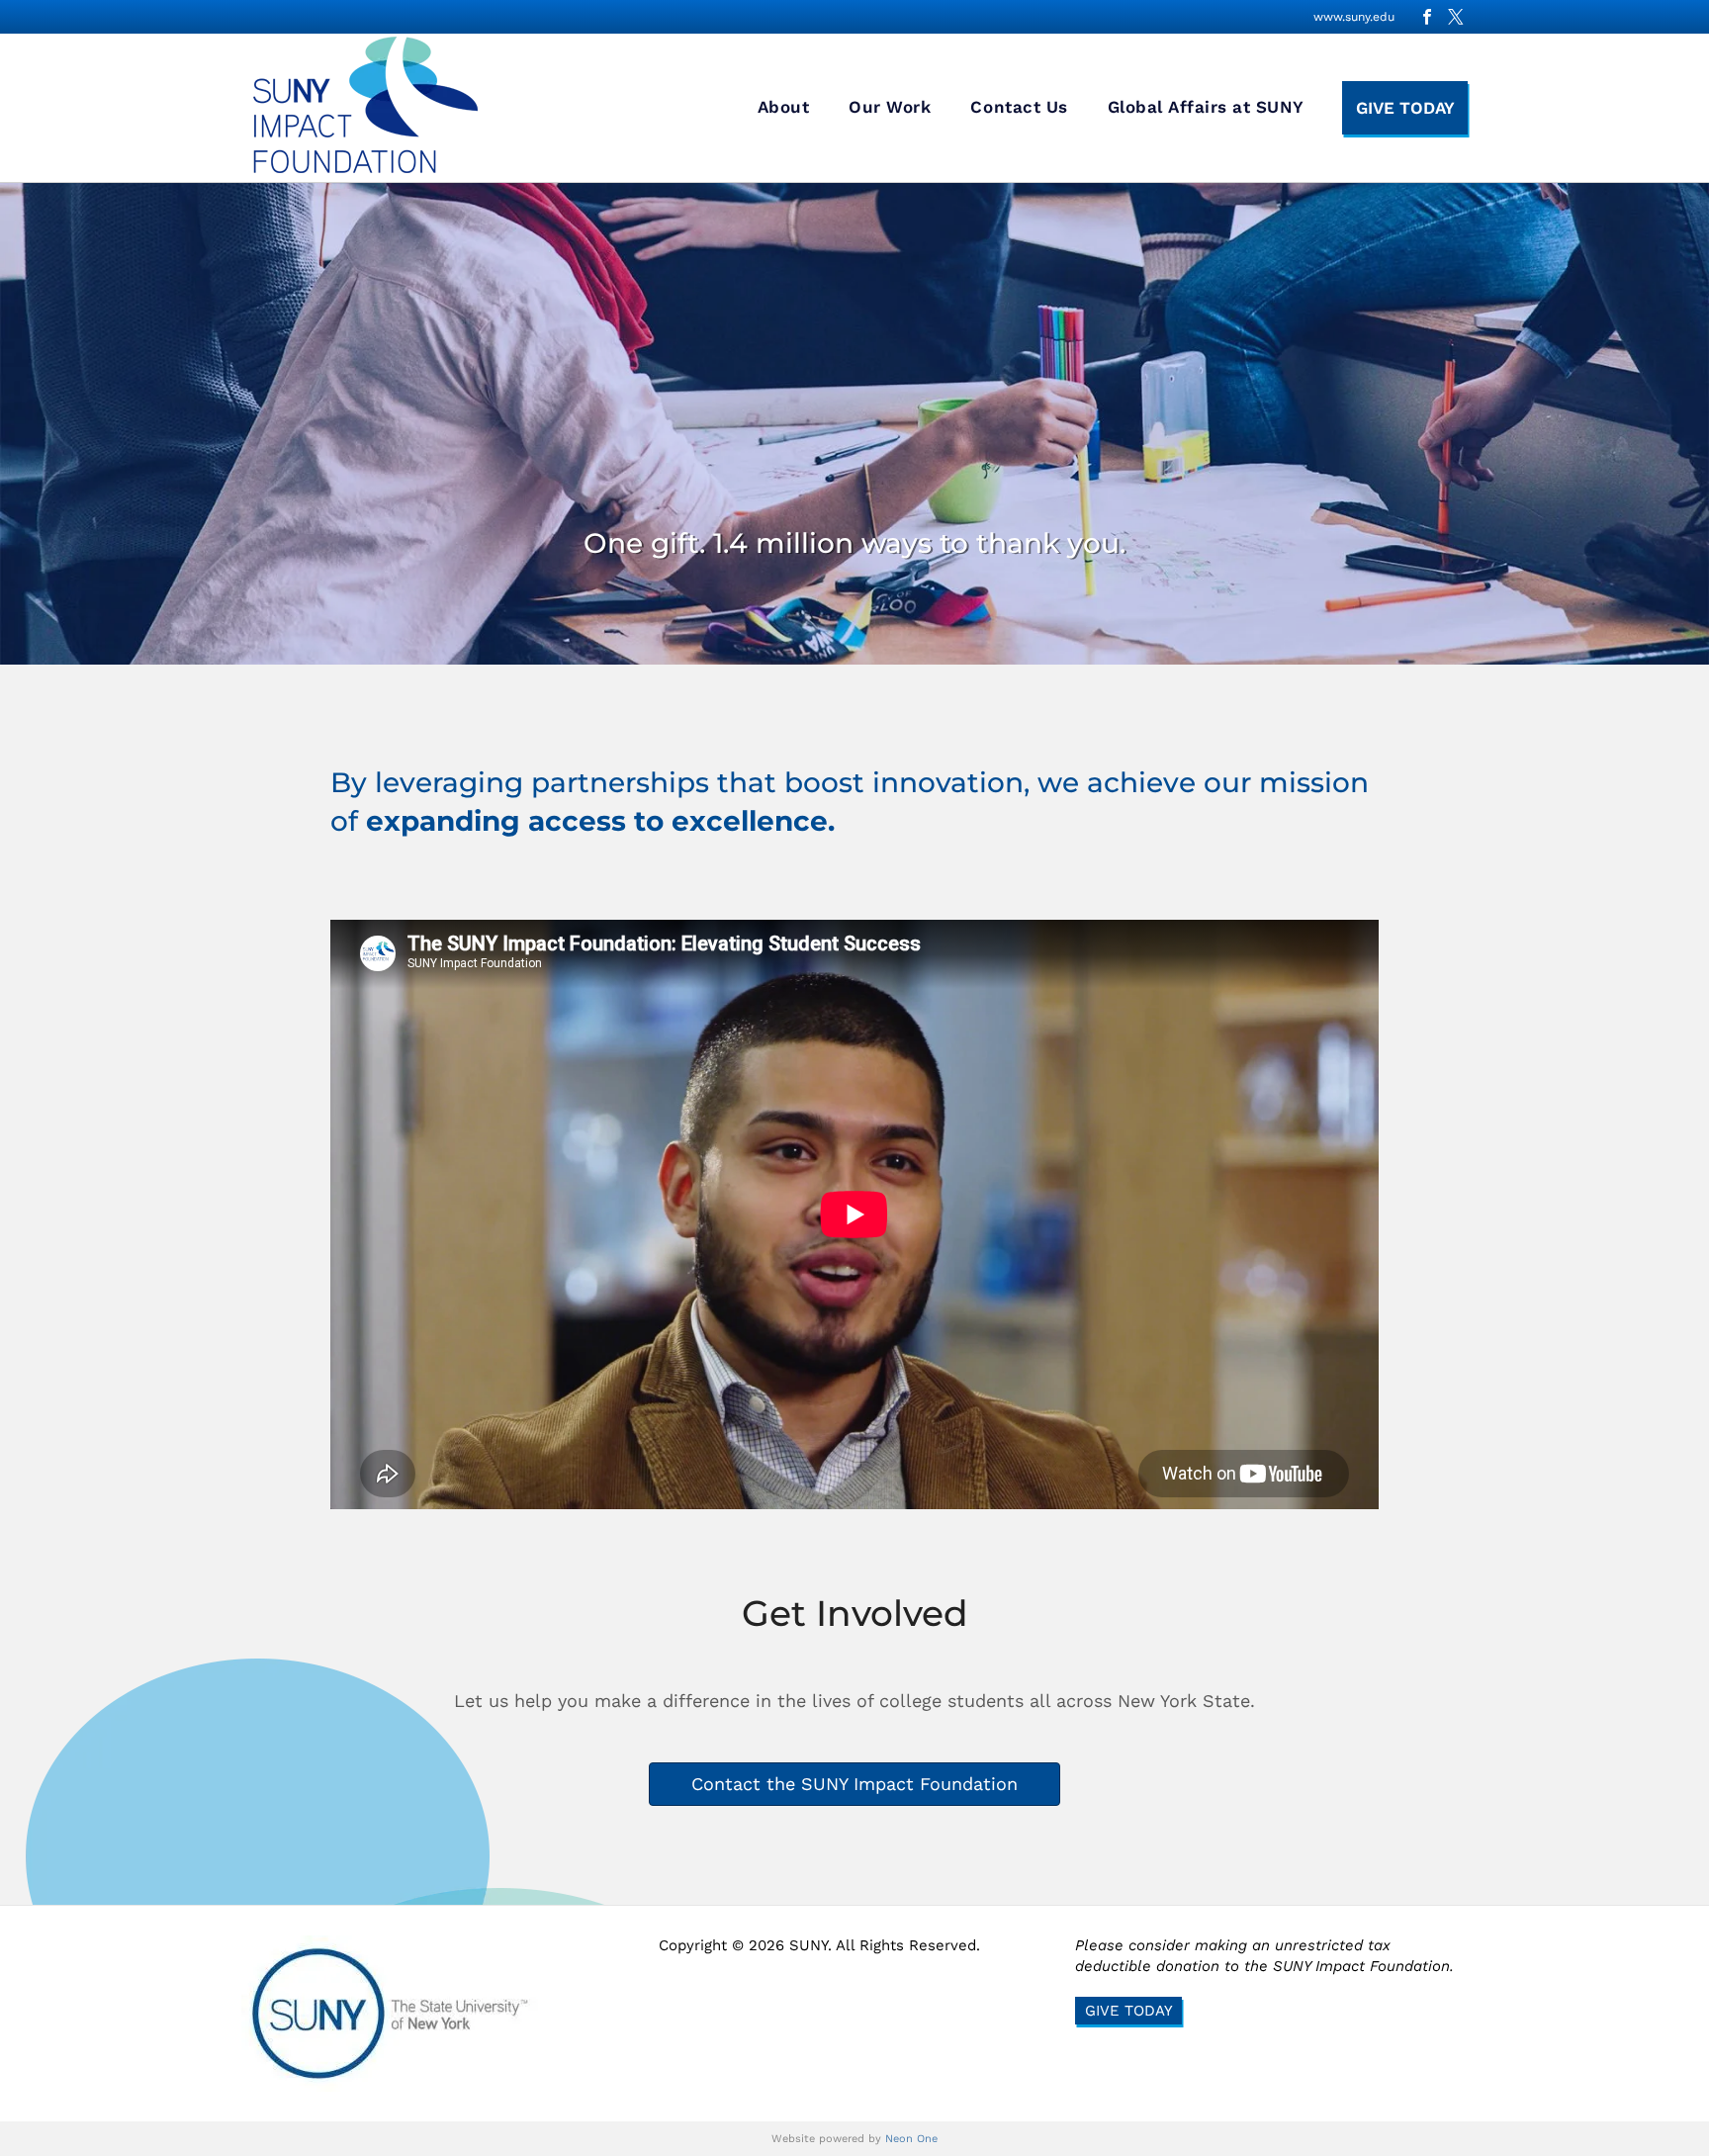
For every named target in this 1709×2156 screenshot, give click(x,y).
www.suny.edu (1354, 17)
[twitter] (1456, 17)
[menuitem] (784, 108)
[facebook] (1427, 17)
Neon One (911, 2139)
